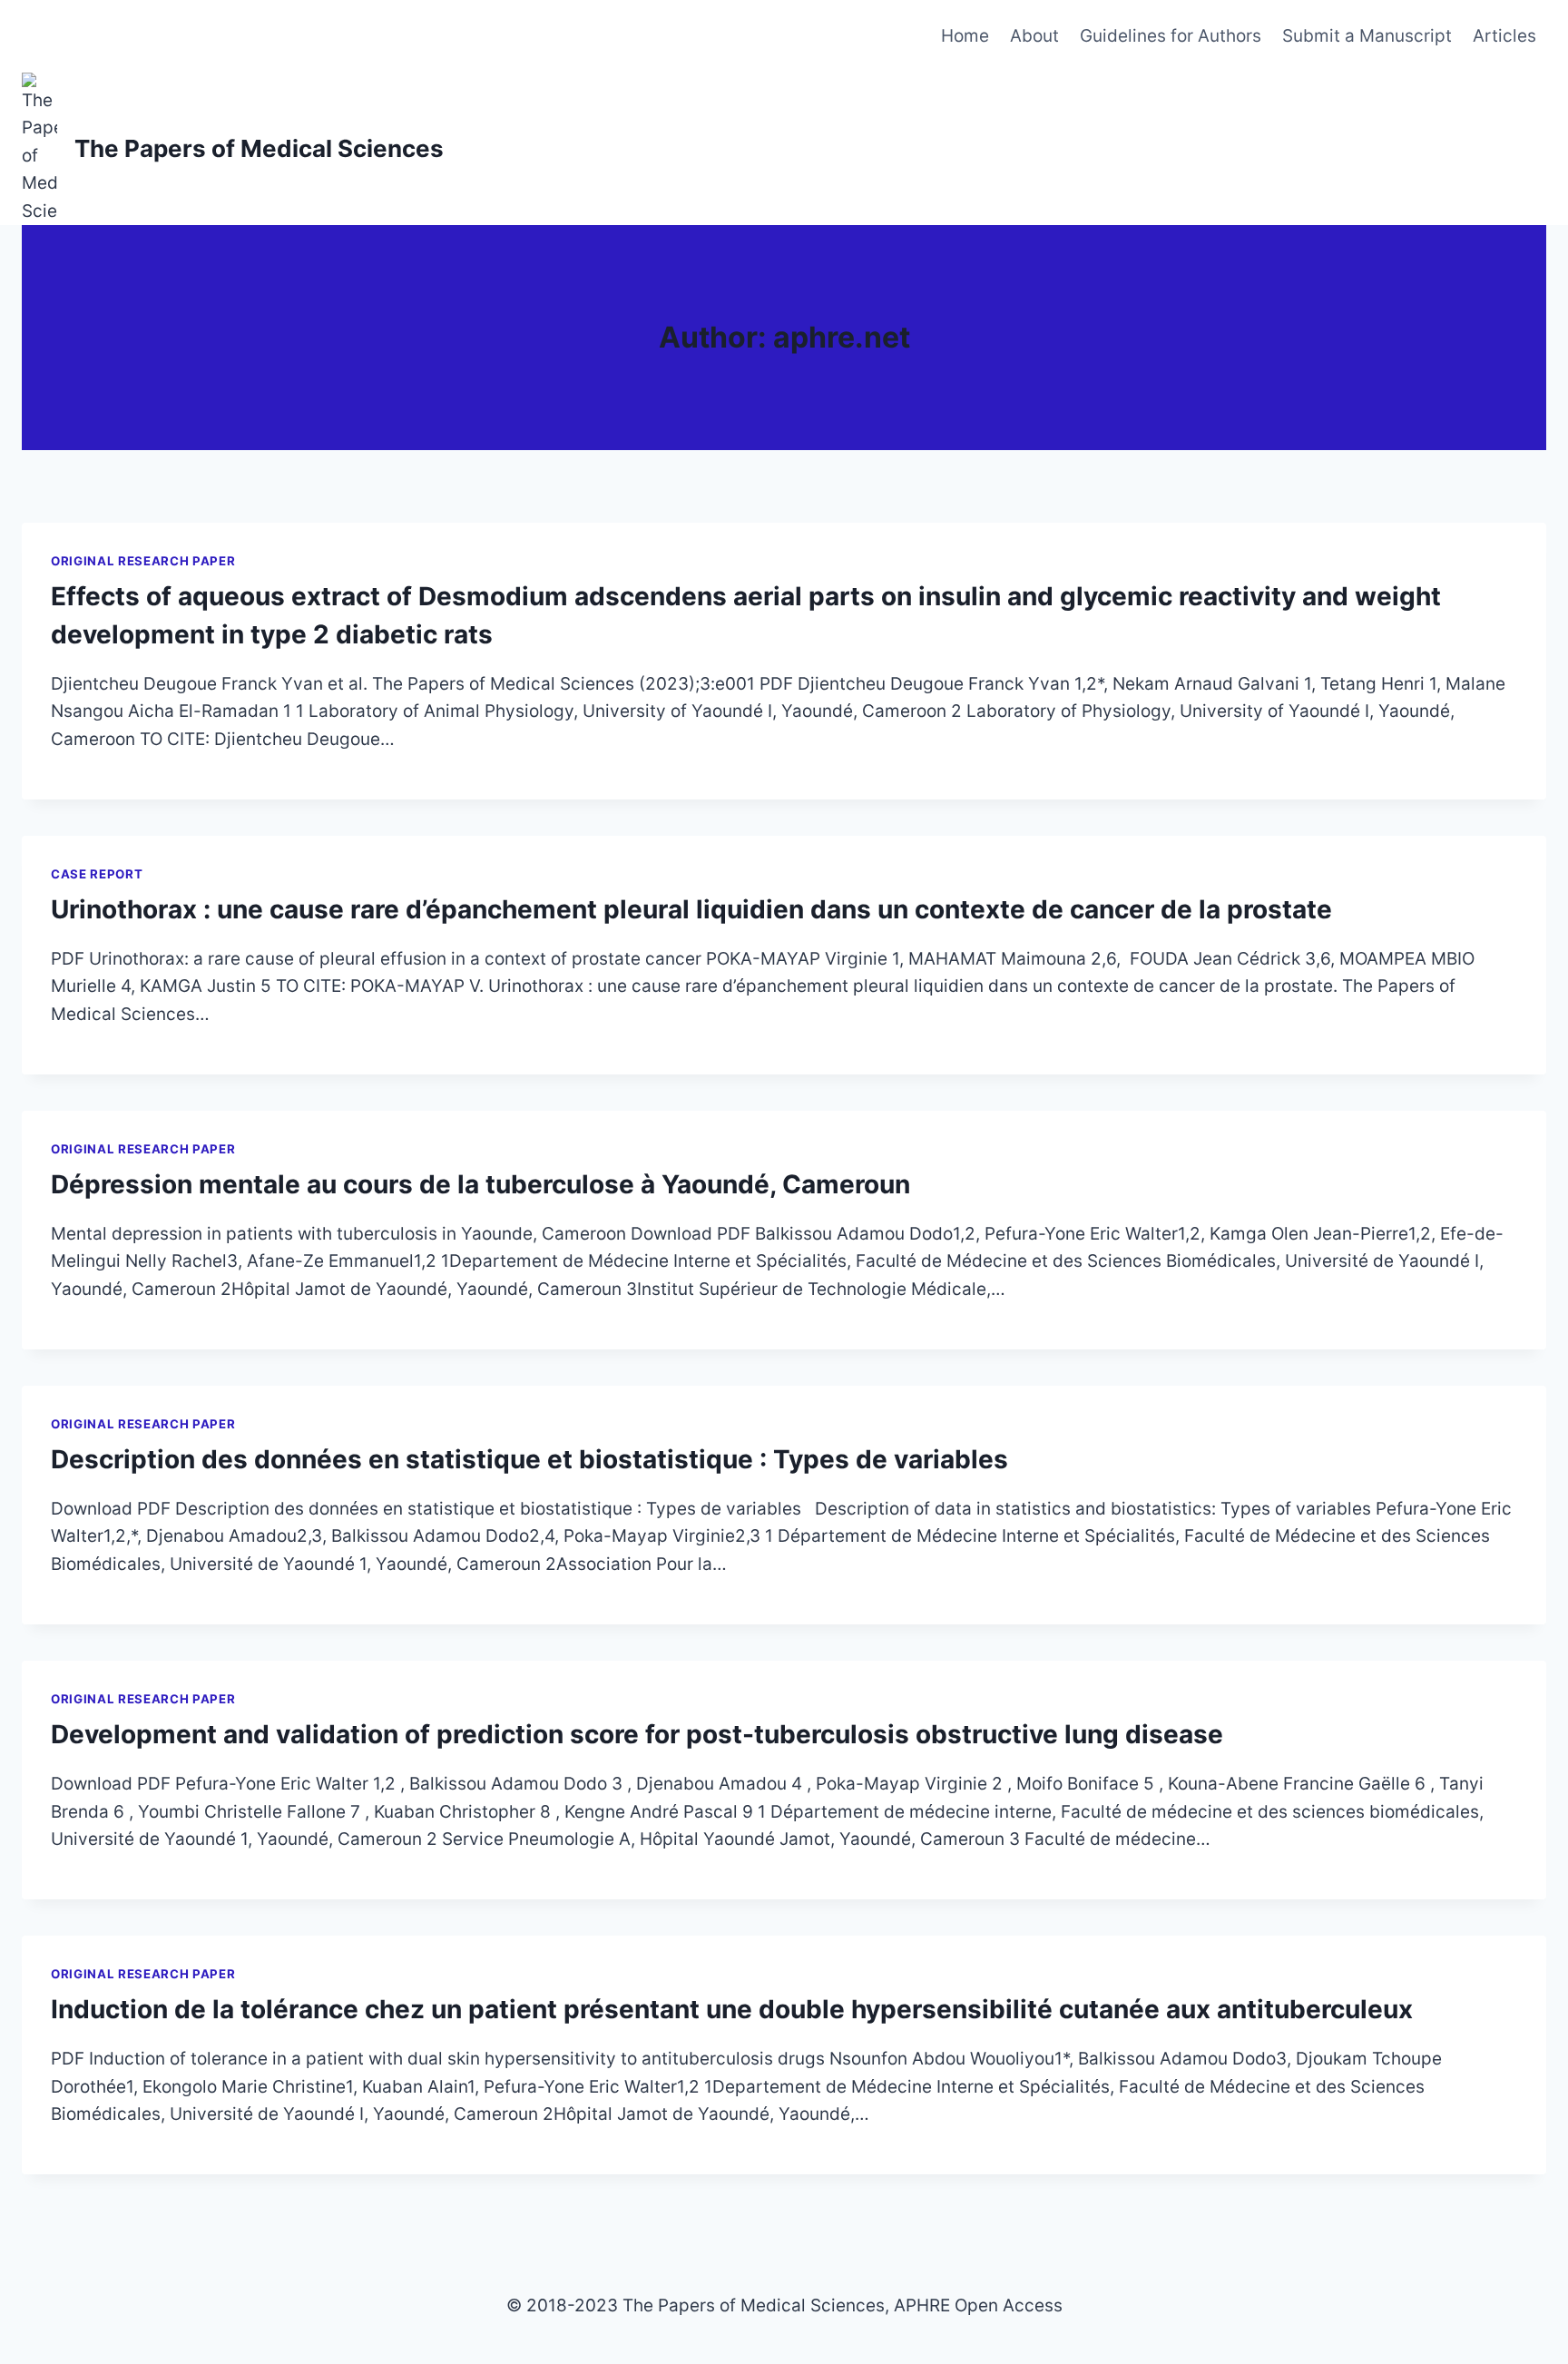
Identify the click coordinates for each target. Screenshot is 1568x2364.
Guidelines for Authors (1171, 36)
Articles (1504, 36)
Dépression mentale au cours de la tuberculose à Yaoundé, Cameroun (480, 1184)
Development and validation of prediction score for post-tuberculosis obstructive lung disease (637, 1734)
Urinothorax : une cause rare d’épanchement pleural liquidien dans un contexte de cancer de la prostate (691, 909)
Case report (97, 874)
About (1034, 36)
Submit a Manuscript (1367, 36)
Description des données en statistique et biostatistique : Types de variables (529, 1459)
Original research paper (143, 561)
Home (965, 36)
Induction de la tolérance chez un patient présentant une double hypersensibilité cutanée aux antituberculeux (732, 2009)
